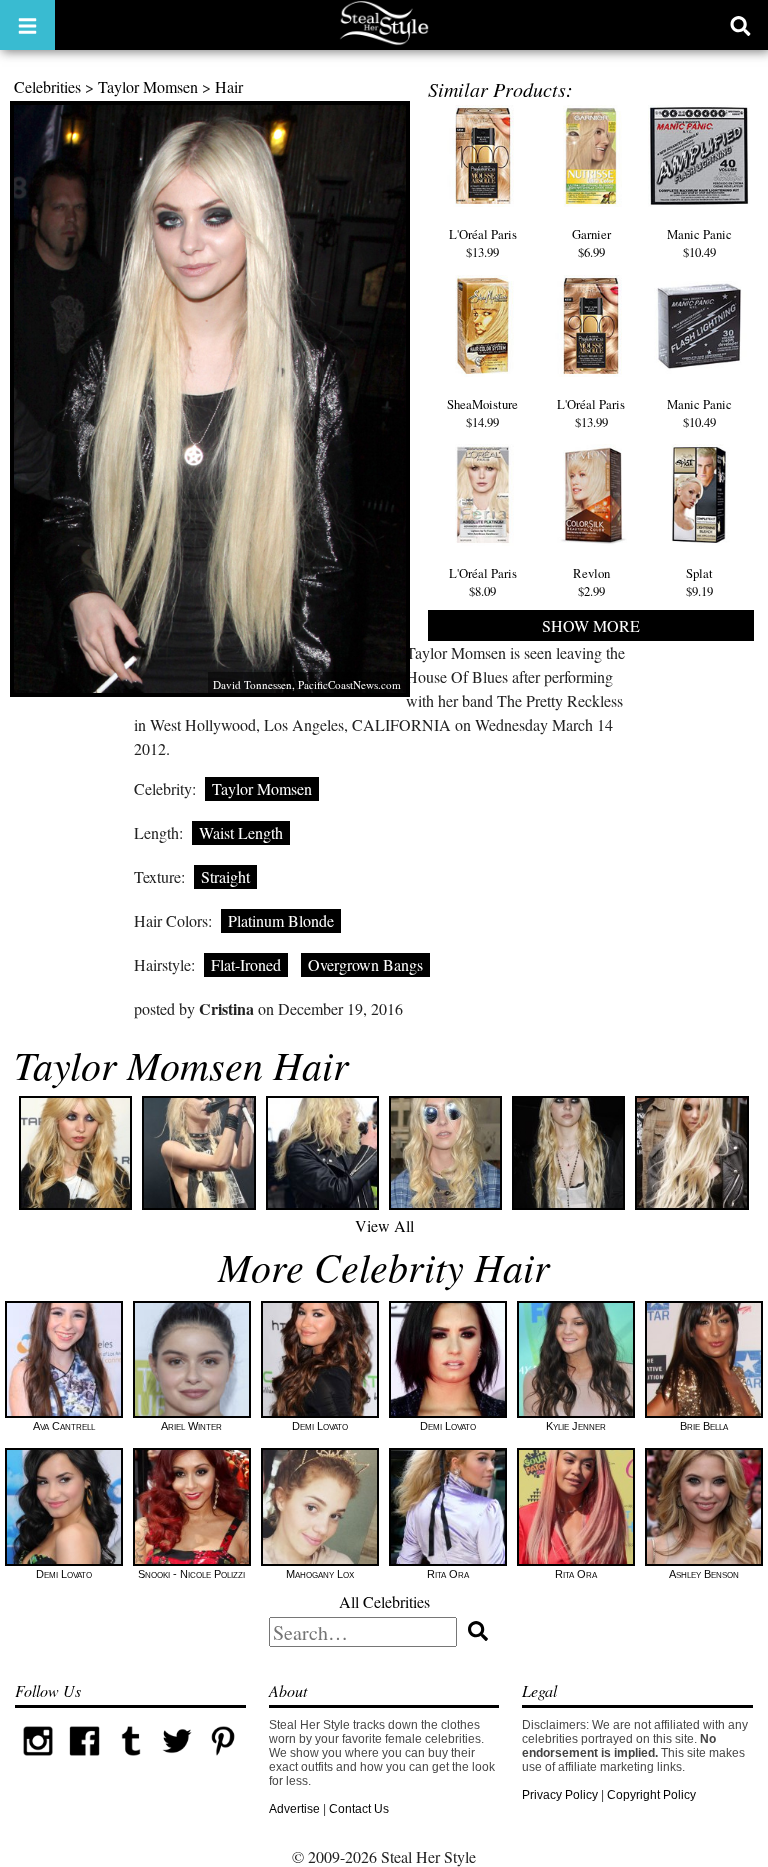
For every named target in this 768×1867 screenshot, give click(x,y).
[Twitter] (177, 1760)
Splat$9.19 (699, 582)
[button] (27, 25)
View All (384, 1225)
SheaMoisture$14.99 (482, 413)
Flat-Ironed (246, 964)
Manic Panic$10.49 (699, 243)
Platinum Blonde (281, 920)
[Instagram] (38, 1760)
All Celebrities (384, 1601)
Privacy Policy (560, 1795)
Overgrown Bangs (365, 964)
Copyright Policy (651, 1795)
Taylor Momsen (148, 86)
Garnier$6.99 (591, 243)
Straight (225, 876)
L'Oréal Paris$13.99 (483, 243)
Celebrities (47, 86)
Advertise (294, 1809)
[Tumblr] (131, 1760)
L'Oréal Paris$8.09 (483, 582)
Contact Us (359, 1809)
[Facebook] (84, 1760)
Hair (229, 86)
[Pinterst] (223, 1760)
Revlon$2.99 (591, 582)
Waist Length (241, 832)
